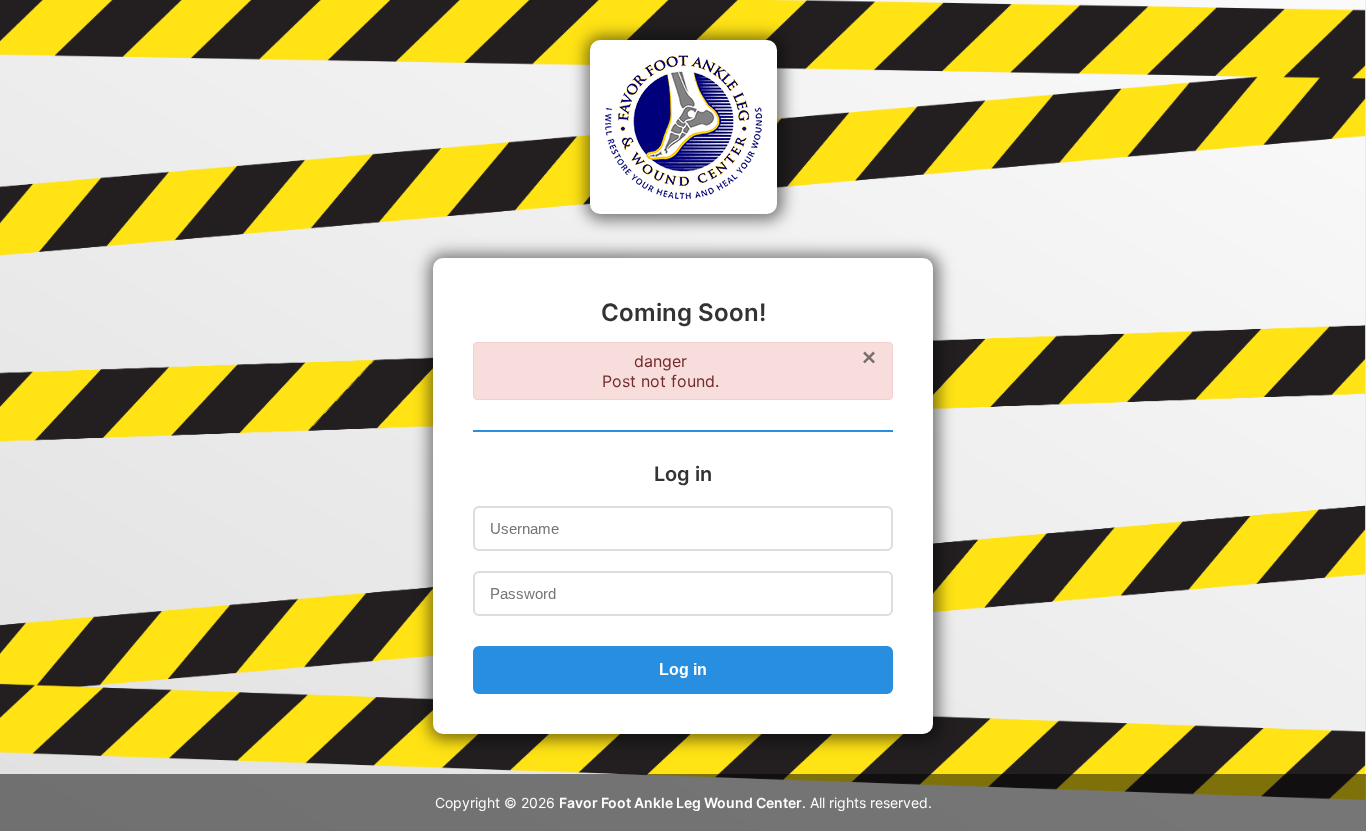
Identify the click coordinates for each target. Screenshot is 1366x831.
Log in (683, 669)
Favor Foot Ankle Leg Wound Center (680, 802)
